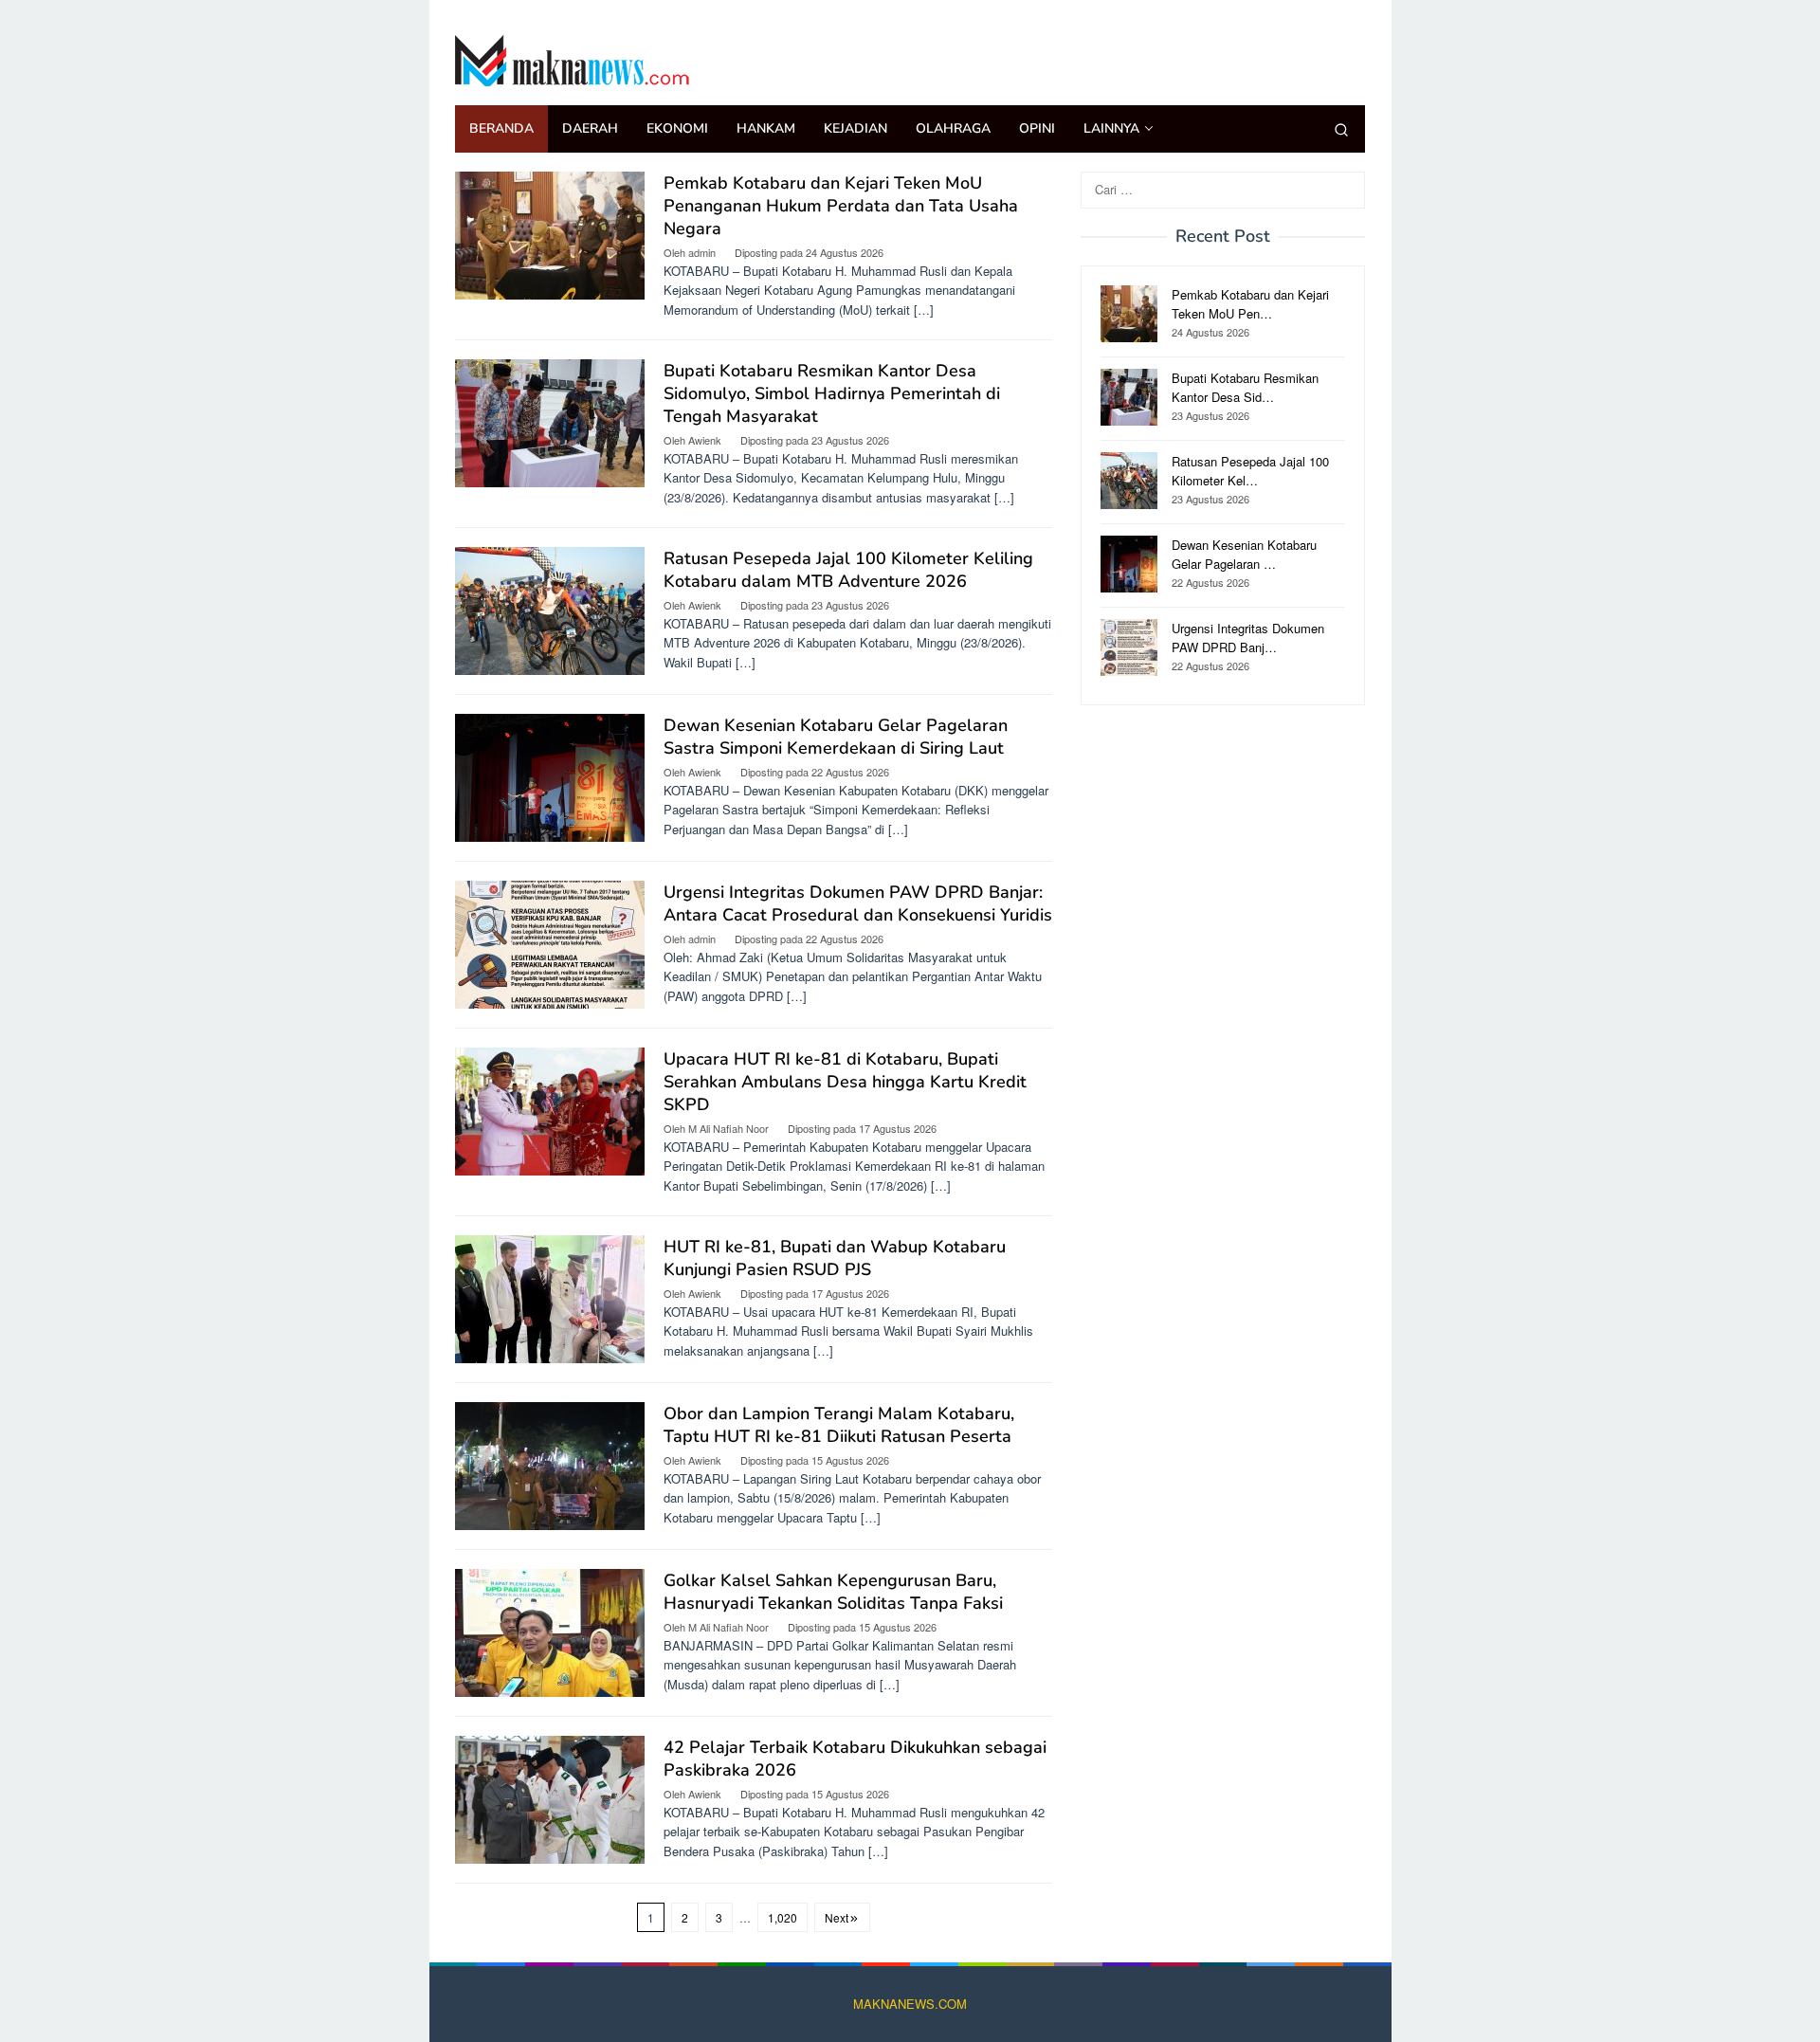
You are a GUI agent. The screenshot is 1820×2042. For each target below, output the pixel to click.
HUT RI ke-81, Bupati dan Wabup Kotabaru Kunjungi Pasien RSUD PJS (835, 1258)
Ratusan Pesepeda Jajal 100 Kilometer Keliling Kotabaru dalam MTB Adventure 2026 (848, 570)
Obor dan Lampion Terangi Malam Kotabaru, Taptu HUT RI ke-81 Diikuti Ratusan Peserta (839, 1425)
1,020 (783, 1917)
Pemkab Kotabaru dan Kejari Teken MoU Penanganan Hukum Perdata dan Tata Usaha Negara (841, 206)
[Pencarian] (1341, 129)
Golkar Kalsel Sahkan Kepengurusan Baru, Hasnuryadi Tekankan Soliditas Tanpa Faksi (833, 1592)
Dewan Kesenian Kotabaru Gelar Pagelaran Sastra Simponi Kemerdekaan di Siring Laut (836, 737)
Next (837, 1917)
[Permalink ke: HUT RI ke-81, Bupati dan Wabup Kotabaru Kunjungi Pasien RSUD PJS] (550, 1297)
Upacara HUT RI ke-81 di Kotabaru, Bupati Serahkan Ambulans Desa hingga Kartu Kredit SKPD (845, 1082)
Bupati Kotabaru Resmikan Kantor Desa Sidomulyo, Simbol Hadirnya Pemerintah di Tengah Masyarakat (832, 393)
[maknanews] (573, 57)
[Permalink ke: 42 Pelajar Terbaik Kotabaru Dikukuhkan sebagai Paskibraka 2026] (550, 1798)
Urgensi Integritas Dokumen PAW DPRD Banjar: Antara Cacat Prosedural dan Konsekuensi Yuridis (858, 903)
